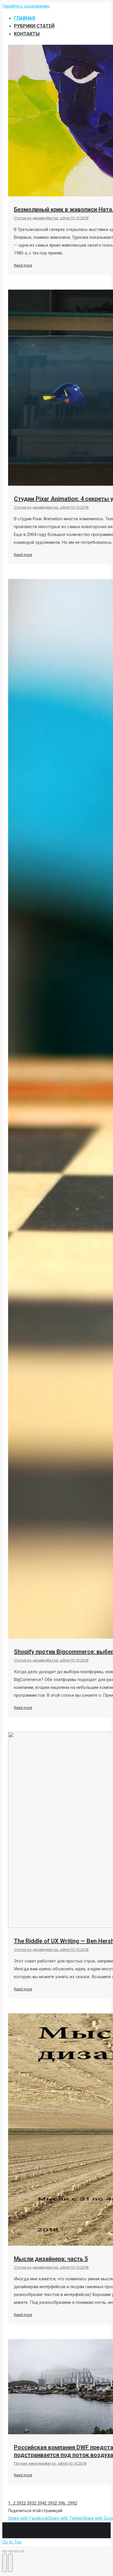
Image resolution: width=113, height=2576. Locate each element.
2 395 (50, 2503)
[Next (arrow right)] (10, 2563)
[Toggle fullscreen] (16, 2551)
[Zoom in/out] (22, 2551)
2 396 (60, 2503)
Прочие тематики (29, 2463)
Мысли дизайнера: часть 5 (51, 2259)
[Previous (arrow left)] (5, 2563)
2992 (72, 2503)
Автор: (59, 218)
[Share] (10, 2551)
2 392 (18, 2503)
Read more (23, 265)
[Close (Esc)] (5, 2551)
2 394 (39, 2503)
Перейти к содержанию (26, 6)
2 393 (29, 2503)
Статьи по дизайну (30, 218)
